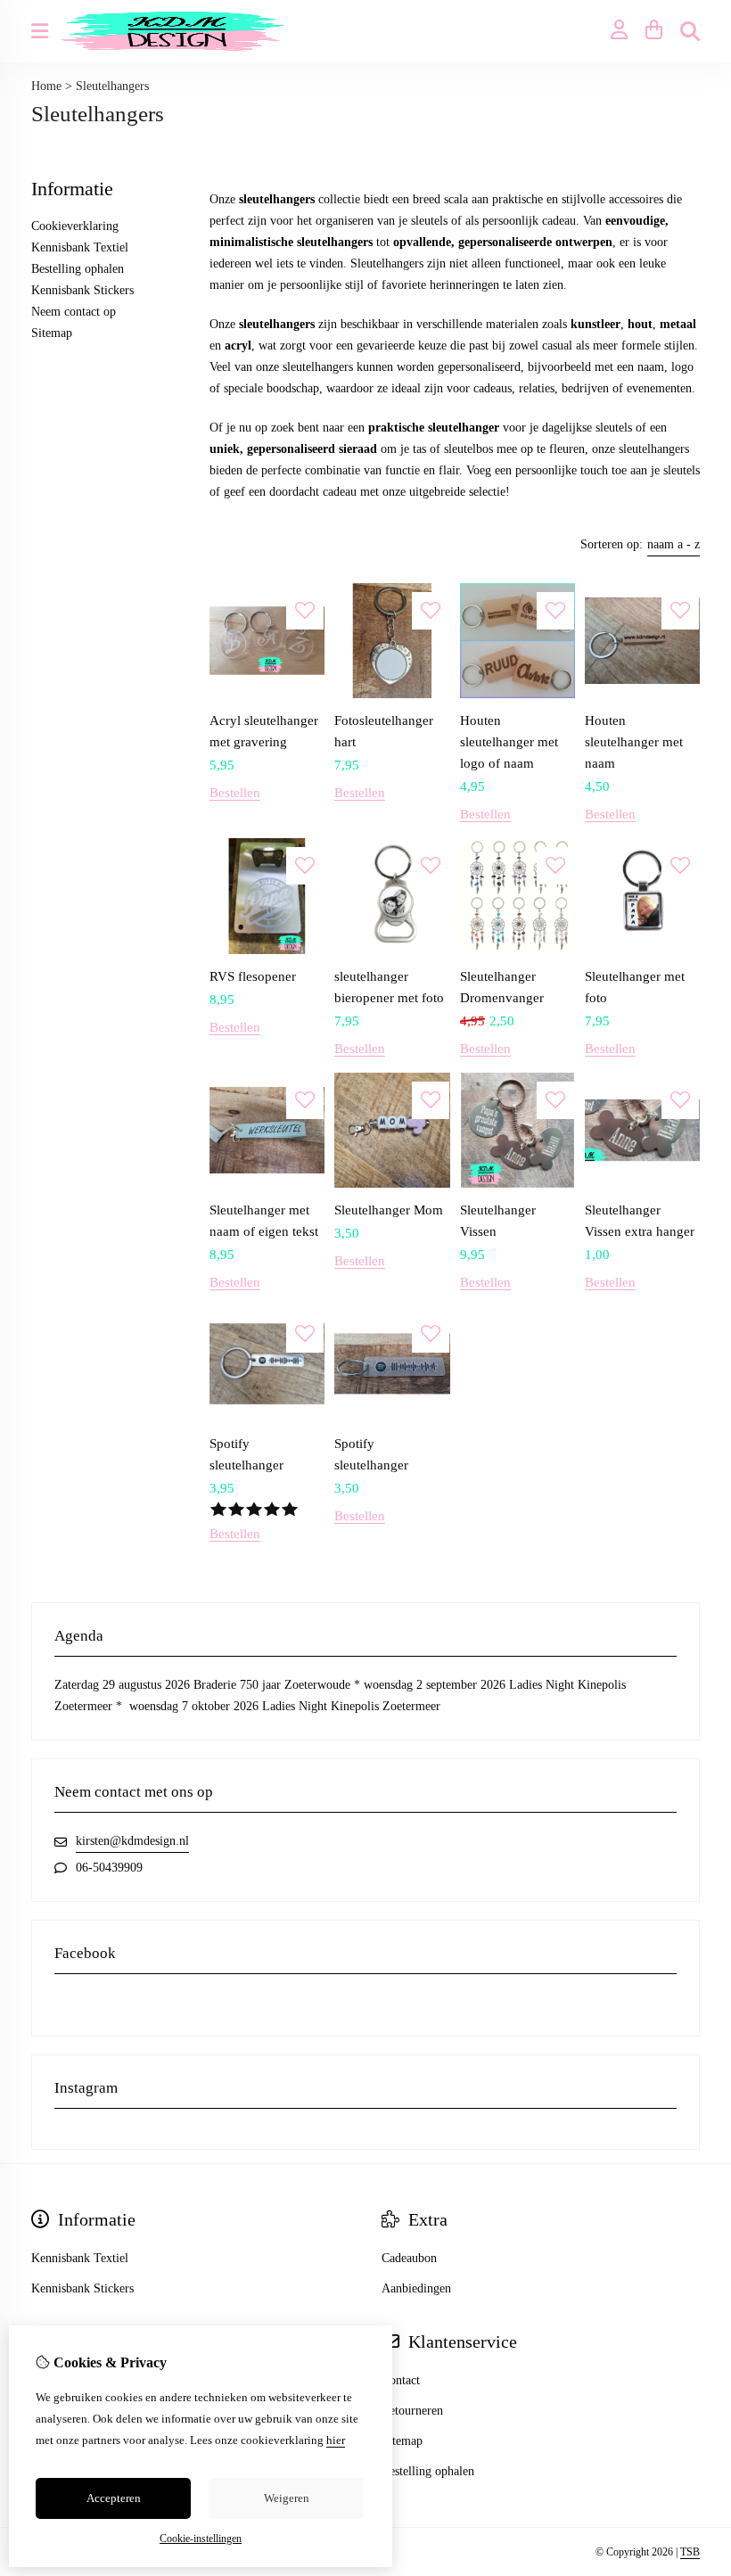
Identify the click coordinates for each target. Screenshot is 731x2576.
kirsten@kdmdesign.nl (132, 1841)
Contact (401, 2380)
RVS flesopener (253, 976)
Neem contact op (74, 312)
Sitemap (52, 333)
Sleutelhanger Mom (389, 1210)
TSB (690, 2552)
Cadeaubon (409, 2258)
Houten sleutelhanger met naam (634, 742)
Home (46, 86)
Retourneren (412, 2411)
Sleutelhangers (112, 86)
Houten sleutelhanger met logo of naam (509, 742)
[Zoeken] (690, 31)
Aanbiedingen (416, 2288)
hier (336, 2440)
